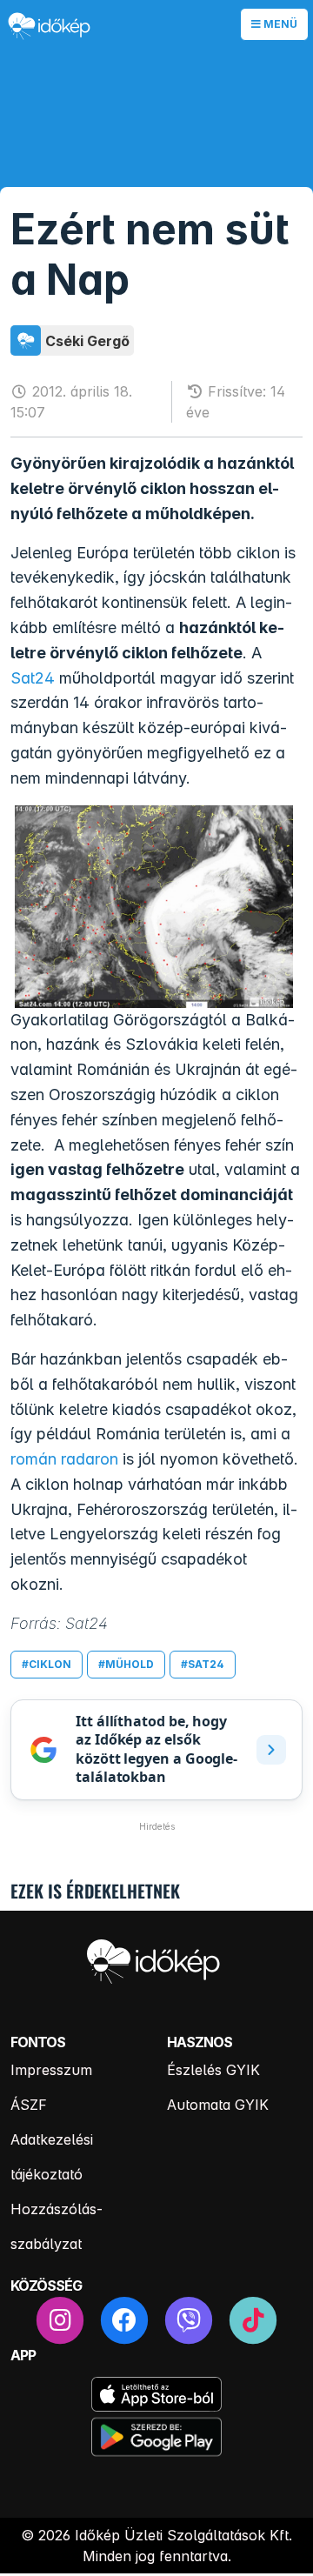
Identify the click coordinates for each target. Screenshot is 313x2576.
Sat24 (33, 678)
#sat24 (203, 1664)
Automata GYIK (218, 2105)
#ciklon (47, 1664)
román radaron (64, 1459)
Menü (279, 24)
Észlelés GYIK (213, 2070)
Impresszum (51, 2070)
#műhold (126, 1664)
